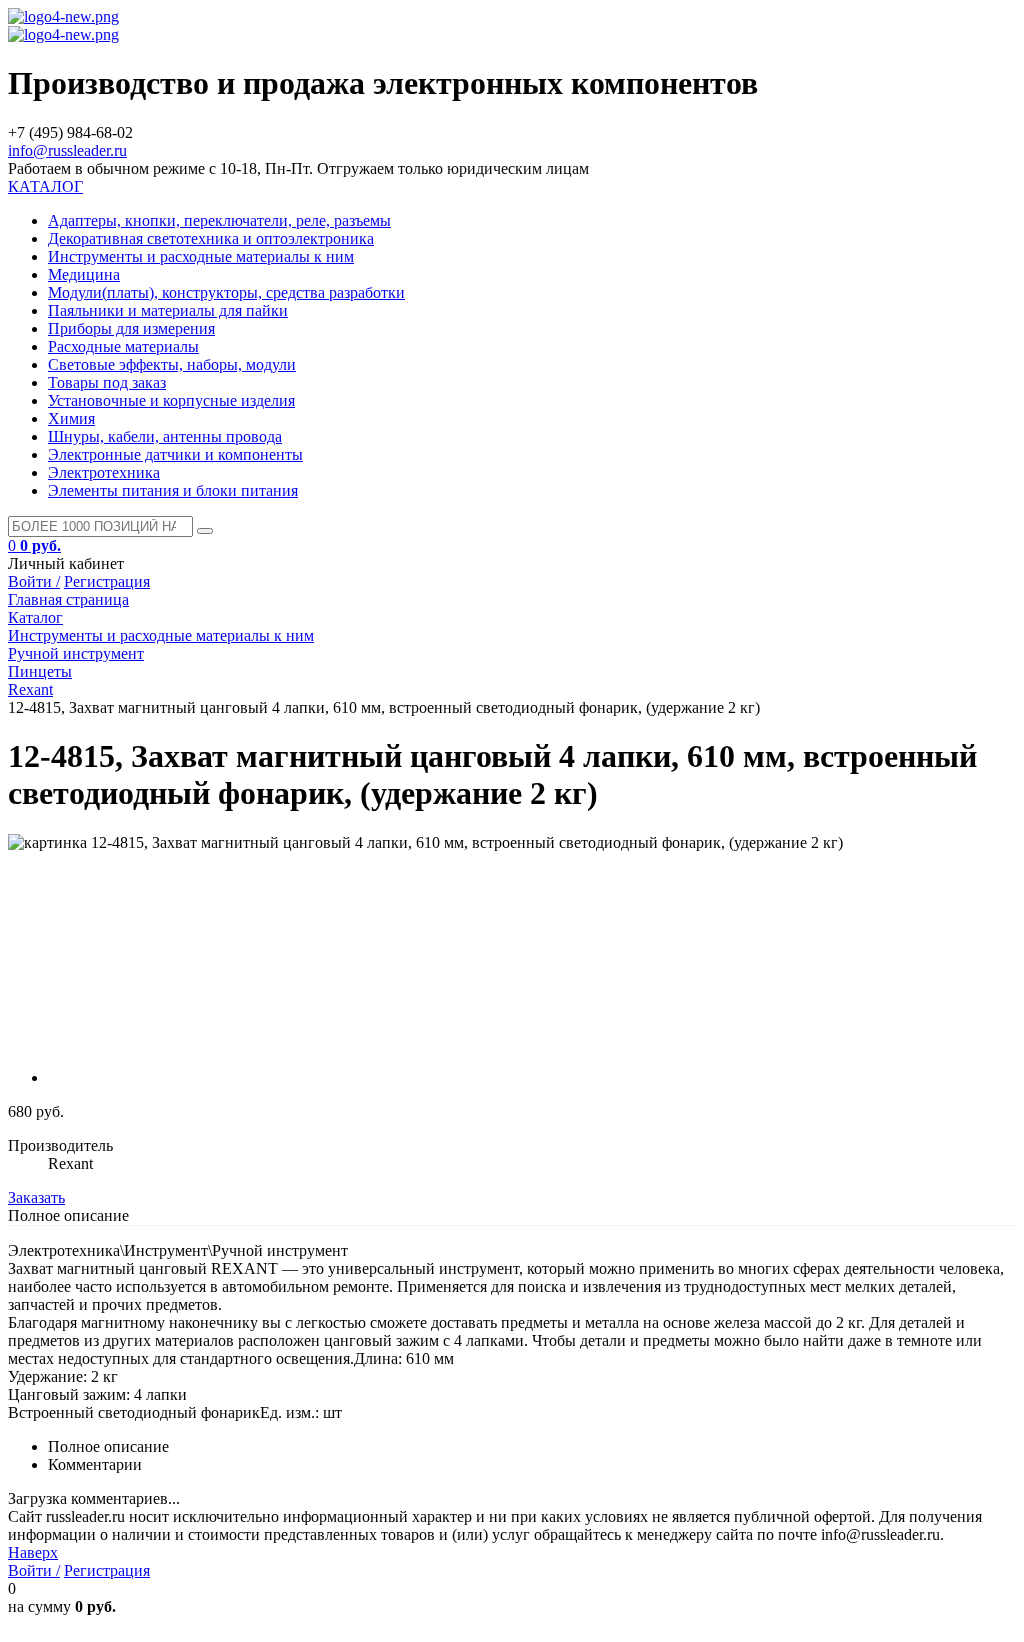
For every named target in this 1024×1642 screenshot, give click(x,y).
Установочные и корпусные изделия (171, 400)
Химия (71, 418)
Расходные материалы (123, 346)
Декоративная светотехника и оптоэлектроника (211, 238)
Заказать (36, 1197)
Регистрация (107, 581)
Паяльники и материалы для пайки (168, 310)
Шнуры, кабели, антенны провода (165, 436)
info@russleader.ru (67, 150)
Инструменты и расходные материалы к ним (201, 256)
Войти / (34, 581)
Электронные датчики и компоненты (175, 454)
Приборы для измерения (131, 328)
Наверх (33, 1552)
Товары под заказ (107, 382)
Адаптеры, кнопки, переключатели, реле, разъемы (219, 220)
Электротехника (104, 472)
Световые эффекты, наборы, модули (172, 364)
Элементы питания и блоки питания (173, 490)
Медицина (84, 274)
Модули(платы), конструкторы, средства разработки (226, 292)
